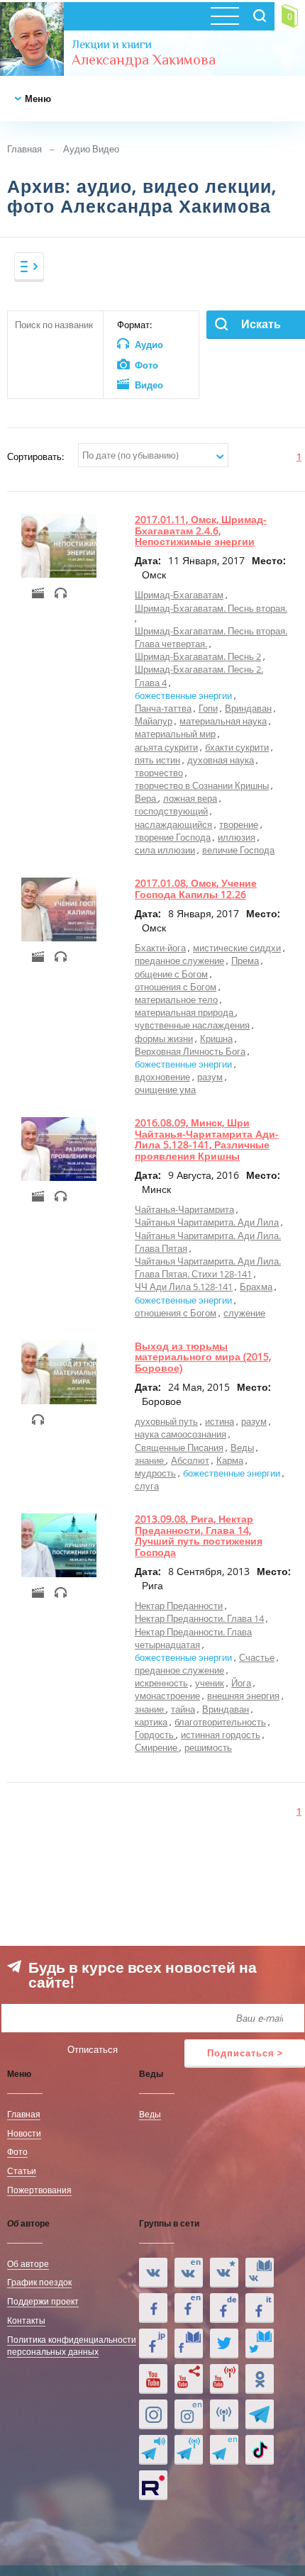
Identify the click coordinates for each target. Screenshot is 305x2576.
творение (239, 824)
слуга (147, 1486)
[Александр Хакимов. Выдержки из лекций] (153, 2273)
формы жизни (164, 1038)
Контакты (26, 2320)
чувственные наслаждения (192, 1025)
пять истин (157, 760)
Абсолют (190, 1460)
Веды (242, 1447)
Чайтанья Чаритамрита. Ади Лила (207, 1222)
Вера (146, 798)
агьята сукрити (166, 747)
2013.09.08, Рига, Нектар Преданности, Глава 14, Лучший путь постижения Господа (199, 1535)
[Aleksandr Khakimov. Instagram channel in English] (189, 2414)
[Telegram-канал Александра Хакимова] (260, 2414)
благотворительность (220, 1722)
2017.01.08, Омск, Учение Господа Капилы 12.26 (196, 888)
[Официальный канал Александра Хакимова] (153, 2379)
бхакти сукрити (237, 747)
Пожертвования (39, 2190)
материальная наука (223, 721)
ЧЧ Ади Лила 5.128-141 (184, 1287)
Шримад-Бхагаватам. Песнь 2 (198, 656)
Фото (17, 2151)
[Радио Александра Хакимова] (224, 2414)
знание (150, 1460)
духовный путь (166, 1421)
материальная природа (185, 1012)
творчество (159, 773)
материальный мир (175, 734)
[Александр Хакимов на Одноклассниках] (260, 2379)
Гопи (208, 708)
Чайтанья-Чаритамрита (184, 1209)
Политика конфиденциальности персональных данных (72, 2345)
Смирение (157, 1747)
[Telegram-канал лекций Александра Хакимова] (153, 2450)
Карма (230, 1460)
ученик (210, 1683)
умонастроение (167, 1696)
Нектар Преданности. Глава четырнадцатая (193, 1638)
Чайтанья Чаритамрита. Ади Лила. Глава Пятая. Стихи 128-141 (208, 1267)
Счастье (257, 1657)
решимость (208, 1747)
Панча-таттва (163, 708)
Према (245, 961)
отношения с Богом (176, 987)
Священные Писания (179, 1447)
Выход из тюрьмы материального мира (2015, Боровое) (203, 1357)
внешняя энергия (243, 1696)
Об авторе (28, 2263)
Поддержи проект (43, 2301)
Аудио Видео (91, 149)
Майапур (154, 721)
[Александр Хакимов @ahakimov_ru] (224, 2343)
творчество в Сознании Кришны (202, 785)
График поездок (39, 2282)
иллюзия (237, 837)
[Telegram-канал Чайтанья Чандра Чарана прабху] (189, 2450)
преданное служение (179, 961)
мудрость (155, 1473)
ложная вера (190, 798)
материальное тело (176, 999)
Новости (24, 2133)
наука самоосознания (181, 1434)
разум (210, 1077)
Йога (241, 1683)
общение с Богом (171, 974)
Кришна (216, 1038)
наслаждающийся (173, 824)
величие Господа (238, 850)
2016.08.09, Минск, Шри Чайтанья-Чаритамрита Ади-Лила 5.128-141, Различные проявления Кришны (207, 1139)
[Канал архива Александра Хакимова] (189, 2379)
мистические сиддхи (237, 948)
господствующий (171, 811)
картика (151, 1722)
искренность (161, 1683)
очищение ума (165, 1090)
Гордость (155, 1735)
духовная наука (221, 760)
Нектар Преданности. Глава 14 (199, 1618)
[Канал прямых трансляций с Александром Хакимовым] (224, 2379)
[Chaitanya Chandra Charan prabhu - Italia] (260, 2308)
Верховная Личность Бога (190, 1051)
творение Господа (173, 837)
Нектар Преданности (179, 1606)
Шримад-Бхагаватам (179, 595)
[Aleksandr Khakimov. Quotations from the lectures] (189, 2273)
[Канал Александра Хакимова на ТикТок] (260, 2450)
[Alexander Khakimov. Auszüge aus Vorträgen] (224, 2308)
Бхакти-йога (160, 948)
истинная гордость (221, 1735)
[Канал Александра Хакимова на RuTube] (153, 2485)
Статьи (22, 2171)
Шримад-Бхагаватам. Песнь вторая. (211, 608)
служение (244, 1313)
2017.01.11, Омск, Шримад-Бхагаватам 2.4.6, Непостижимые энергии (201, 530)
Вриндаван (248, 708)
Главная (24, 149)
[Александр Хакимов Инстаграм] (153, 2414)
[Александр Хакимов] (224, 2273)
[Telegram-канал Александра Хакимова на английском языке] (224, 2450)
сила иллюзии (165, 850)
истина (220, 1421)
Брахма (256, 1287)
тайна (183, 1709)
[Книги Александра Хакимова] (260, 2273)
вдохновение (162, 1077)
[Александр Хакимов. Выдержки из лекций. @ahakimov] (153, 2308)
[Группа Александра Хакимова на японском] (153, 2343)
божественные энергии (183, 695)
